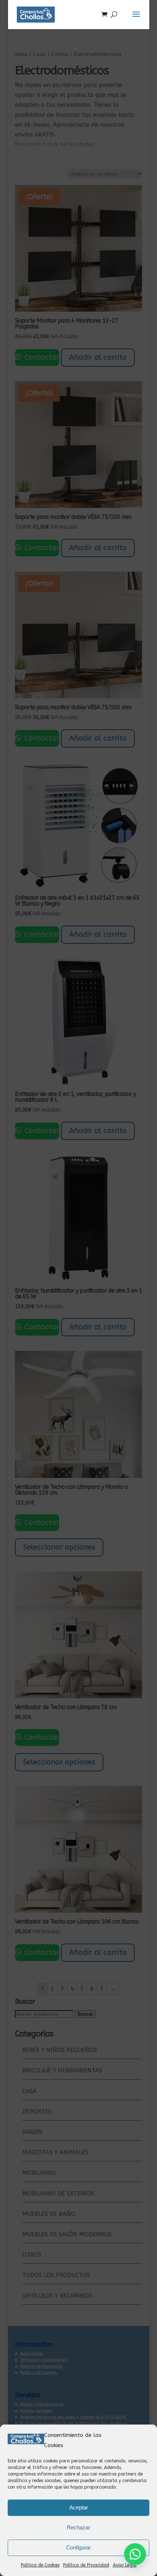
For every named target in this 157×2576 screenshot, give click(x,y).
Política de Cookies (40, 2565)
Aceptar (79, 2507)
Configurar (78, 2547)
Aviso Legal (125, 2565)
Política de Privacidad (86, 2565)
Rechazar (78, 2527)
